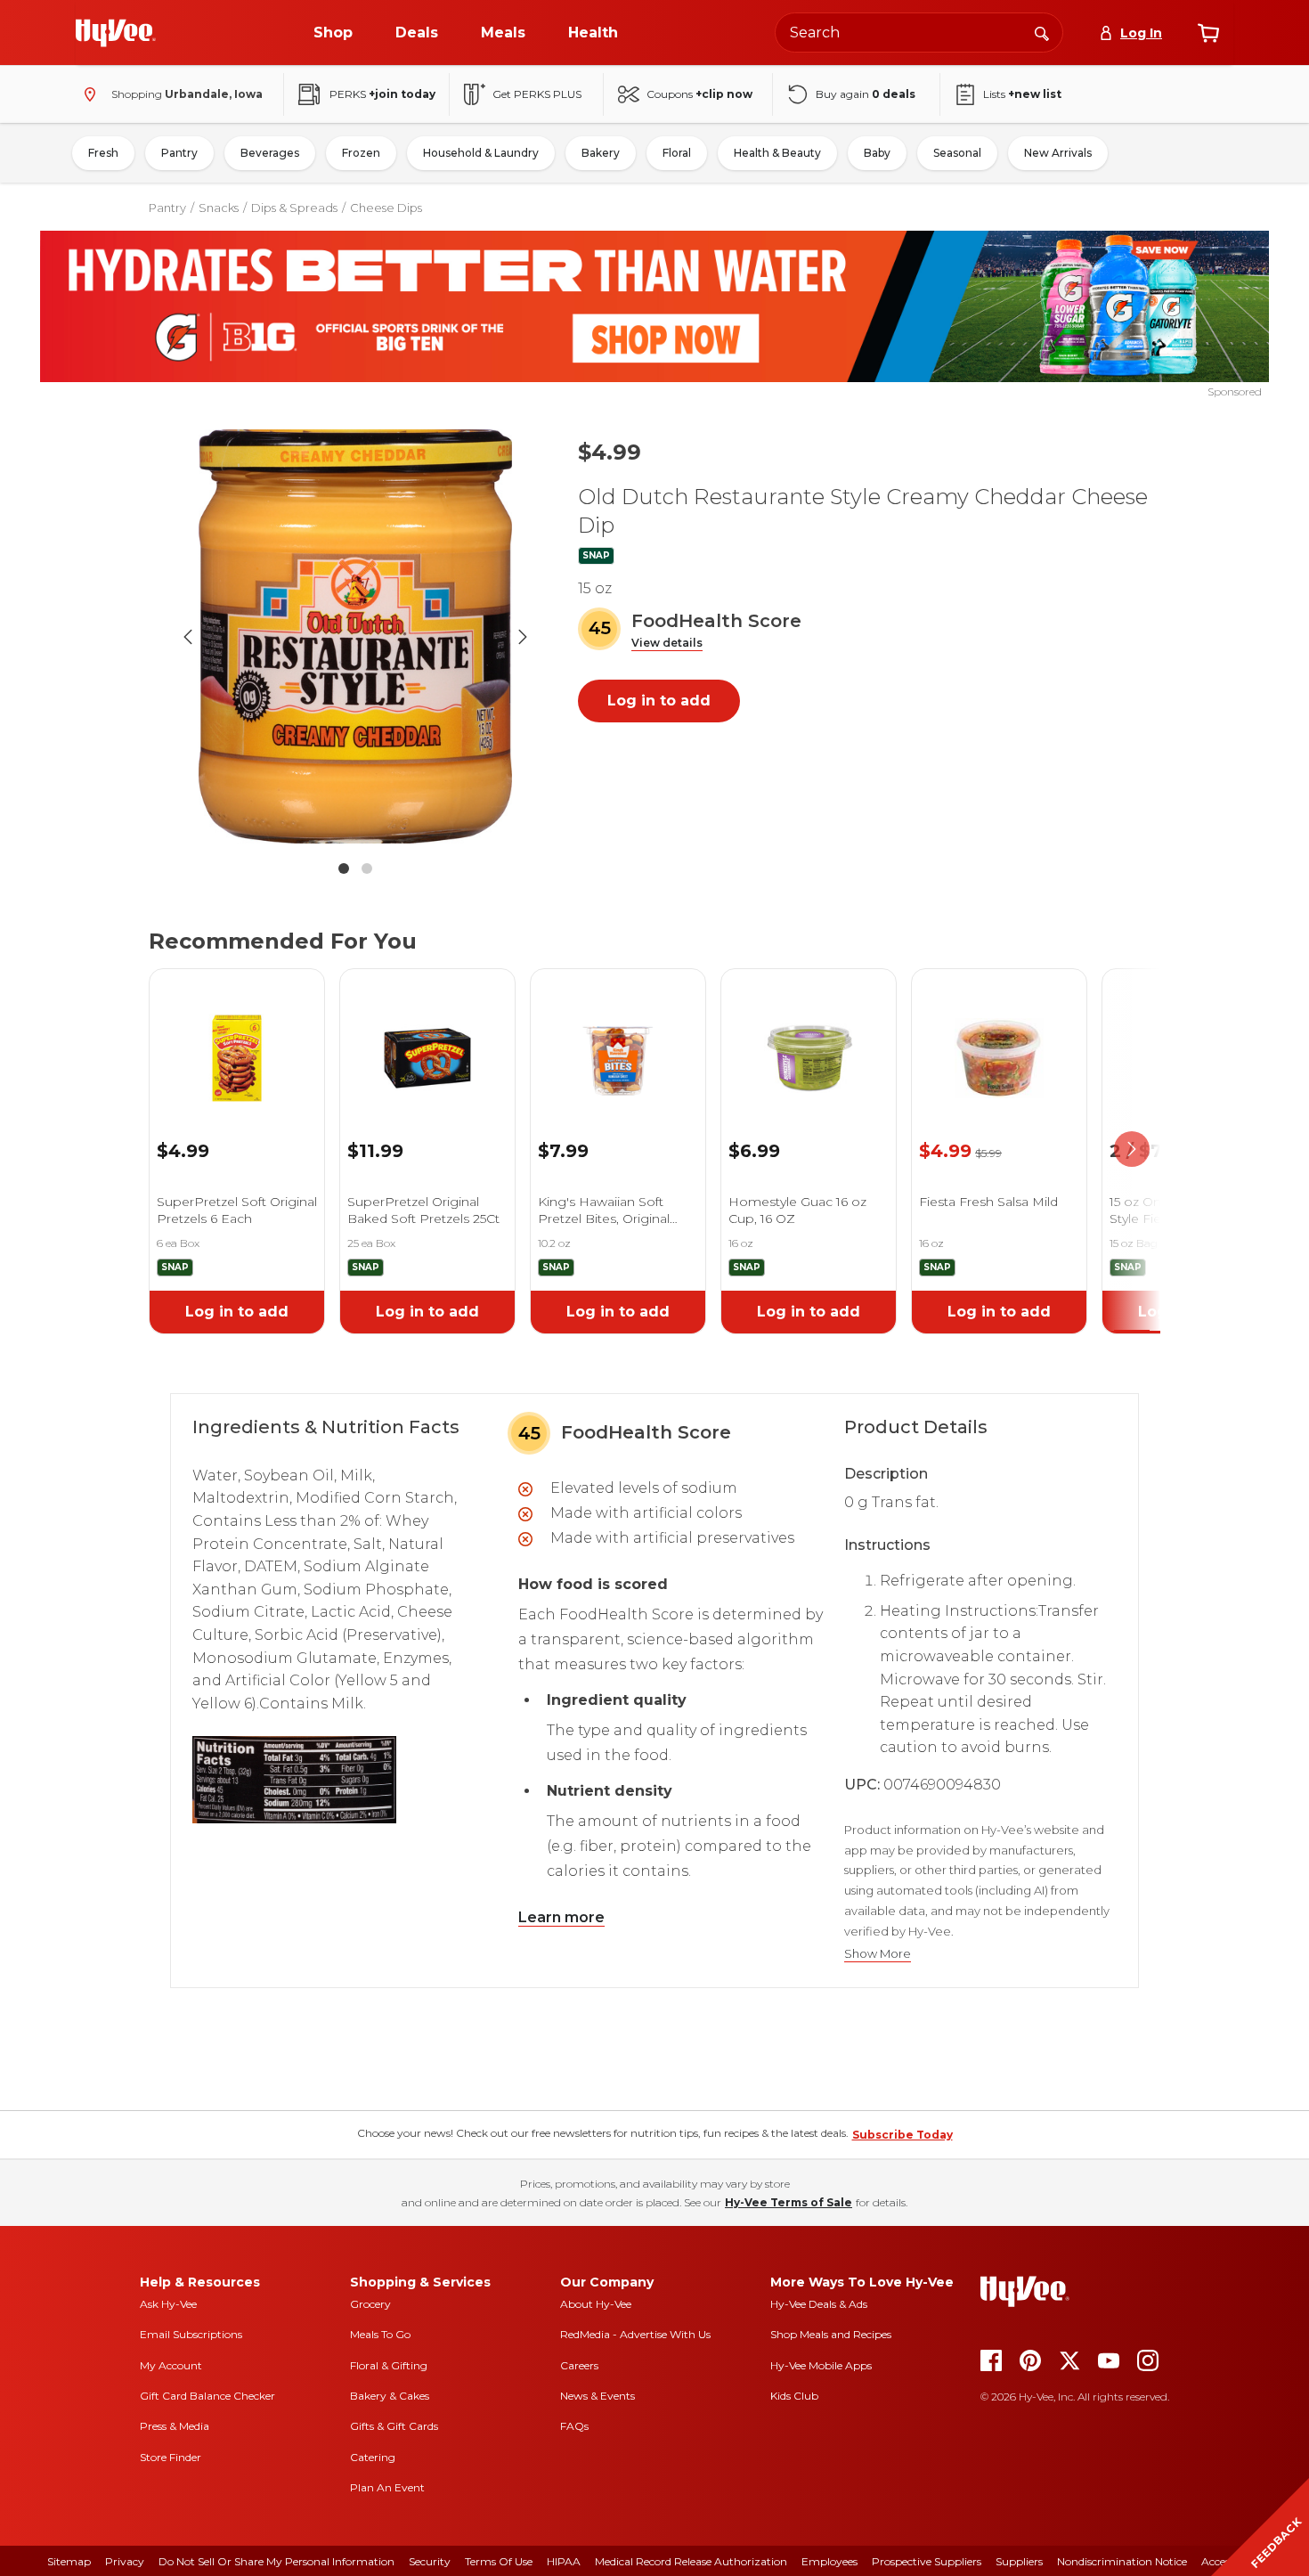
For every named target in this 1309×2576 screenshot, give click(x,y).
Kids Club (794, 2396)
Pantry (179, 153)
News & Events (598, 2396)
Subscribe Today (902, 2135)
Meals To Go (380, 2334)
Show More (878, 1954)
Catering (373, 2457)
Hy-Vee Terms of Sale (789, 2202)
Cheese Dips (386, 208)
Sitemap (69, 2561)
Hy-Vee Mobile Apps (821, 2365)
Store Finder (171, 2457)
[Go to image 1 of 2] (344, 868)
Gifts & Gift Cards (394, 2426)
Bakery (601, 153)
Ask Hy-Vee (168, 2304)
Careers (579, 2365)
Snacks (219, 208)
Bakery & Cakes (390, 2396)
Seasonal (957, 153)
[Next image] (523, 637)
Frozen (361, 153)
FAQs (574, 2426)
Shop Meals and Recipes (831, 2334)
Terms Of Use (499, 2561)
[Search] (1042, 32)
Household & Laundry (481, 153)
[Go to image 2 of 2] (367, 868)
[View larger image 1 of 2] (355, 636)
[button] (667, 644)
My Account (171, 2365)
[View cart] (1208, 33)
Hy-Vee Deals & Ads (819, 2304)
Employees (829, 2561)
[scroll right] (1132, 1149)
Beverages (270, 153)
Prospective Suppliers (927, 2561)
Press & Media (175, 2426)
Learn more (561, 1917)
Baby (877, 153)
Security (430, 2561)
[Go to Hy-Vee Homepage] (116, 33)
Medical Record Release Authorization (691, 2561)
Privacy (125, 2561)
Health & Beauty (777, 153)
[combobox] (919, 33)
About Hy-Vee (596, 2304)
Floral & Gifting (389, 2365)
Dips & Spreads (294, 208)
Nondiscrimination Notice (1122, 2561)
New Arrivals (1058, 153)
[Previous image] (188, 637)
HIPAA (564, 2561)
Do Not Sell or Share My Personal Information (276, 2561)
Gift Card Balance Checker (207, 2396)
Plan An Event (387, 2487)
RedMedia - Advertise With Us (635, 2334)
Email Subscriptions (191, 2334)
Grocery (370, 2304)
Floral (677, 153)
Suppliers (1019, 2561)
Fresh (103, 153)
